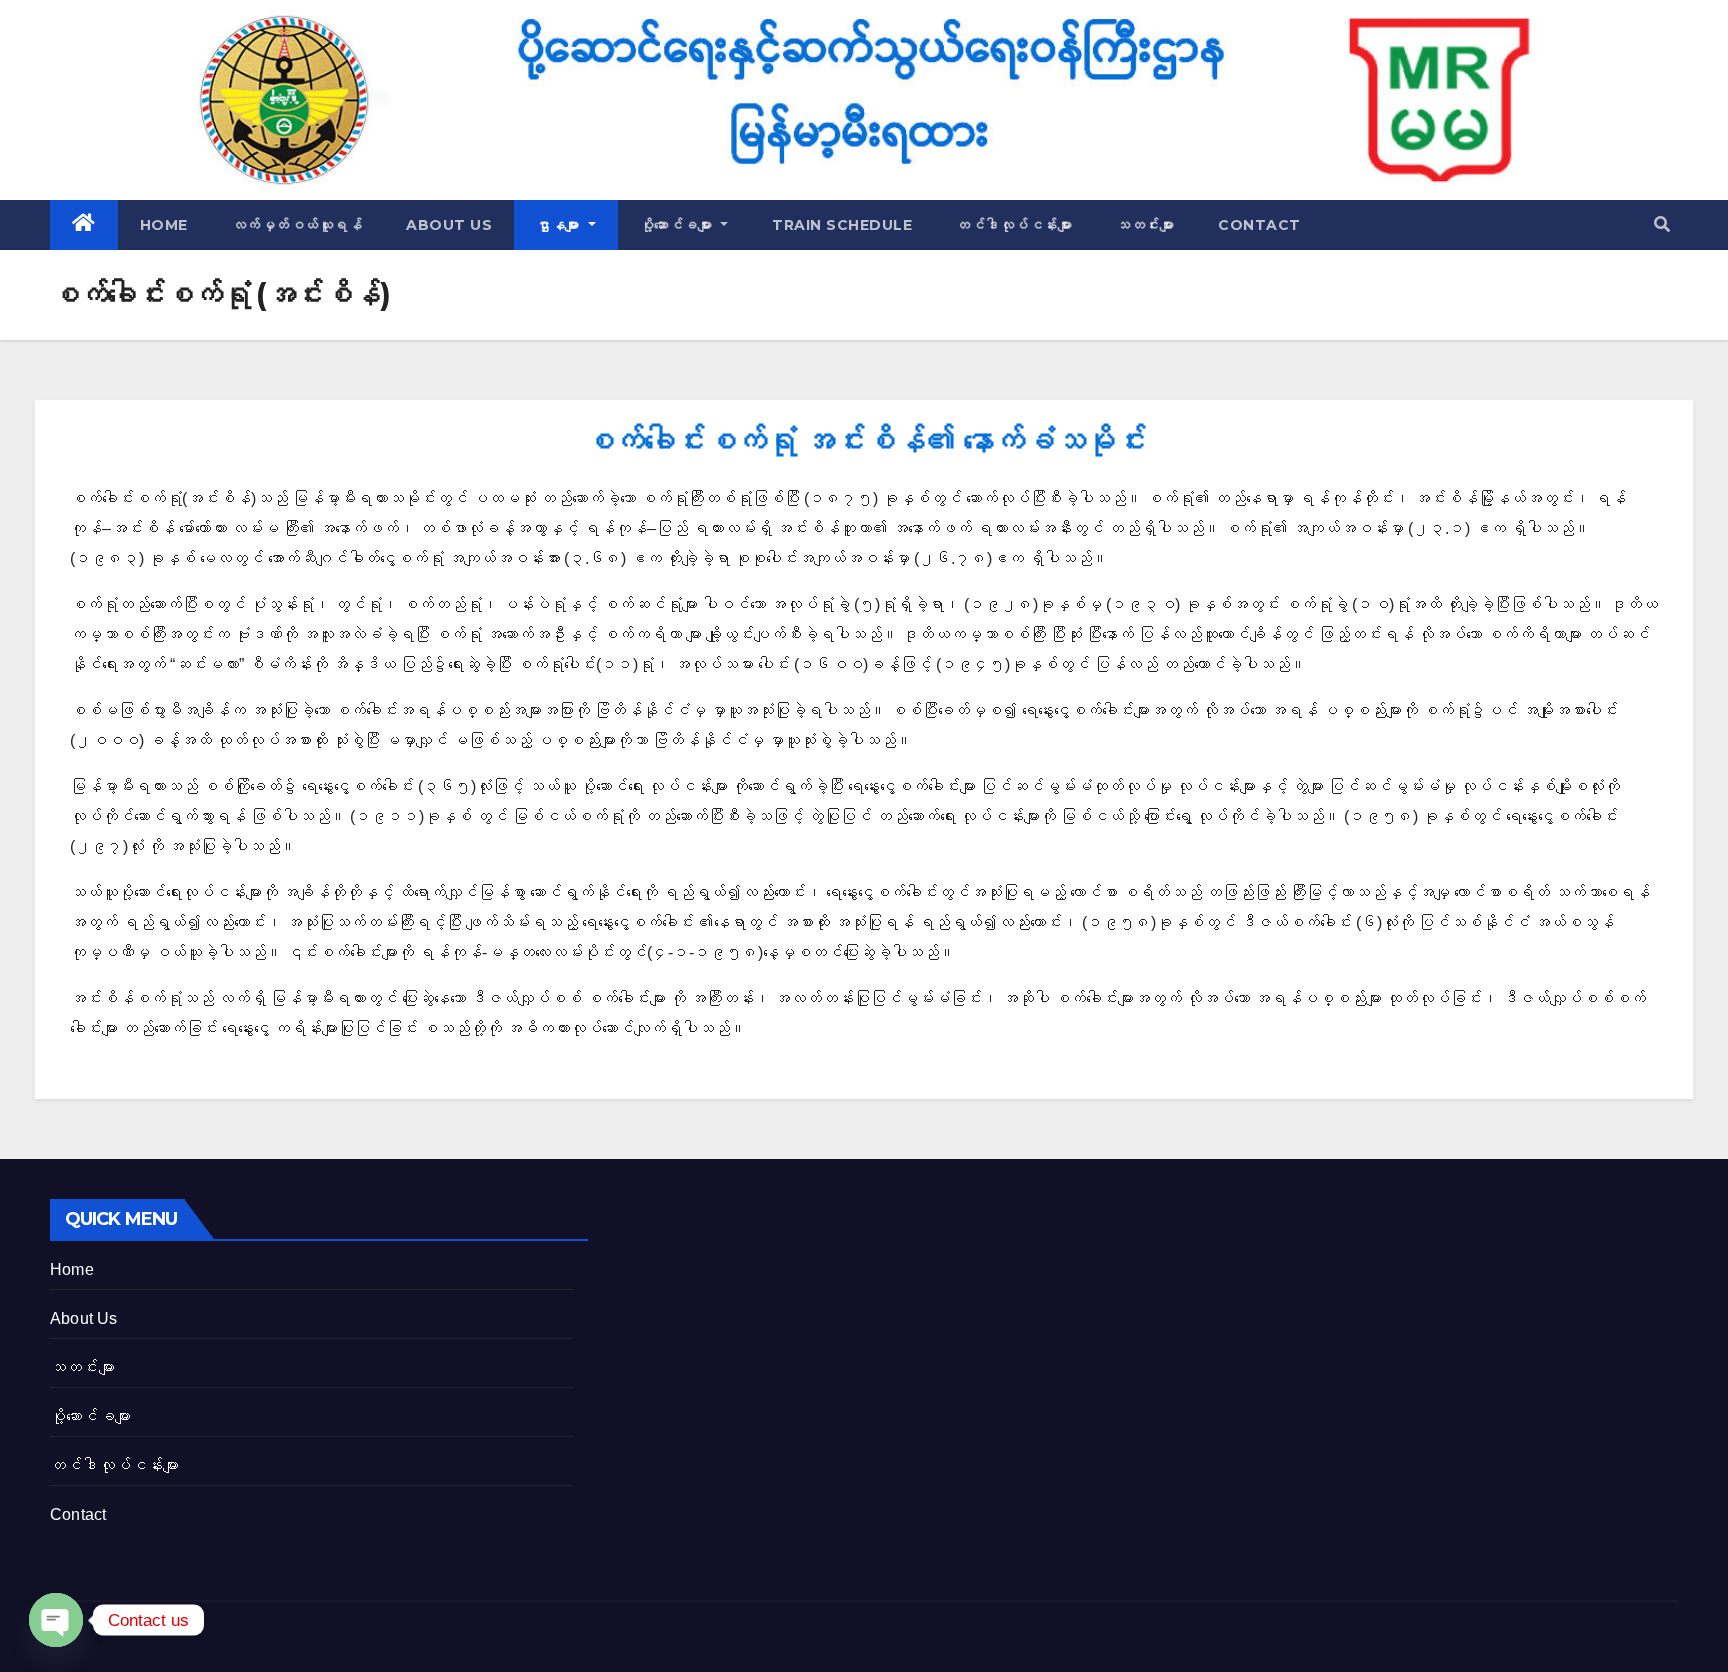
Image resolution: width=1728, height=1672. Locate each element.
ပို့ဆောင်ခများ (678, 225)
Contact (1259, 225)
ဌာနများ (560, 225)
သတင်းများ (1145, 225)
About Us (449, 225)
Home (164, 225)
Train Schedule (842, 225)
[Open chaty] (56, 1620)
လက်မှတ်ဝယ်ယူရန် (297, 225)
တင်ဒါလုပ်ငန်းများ (1014, 225)
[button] (1662, 224)
